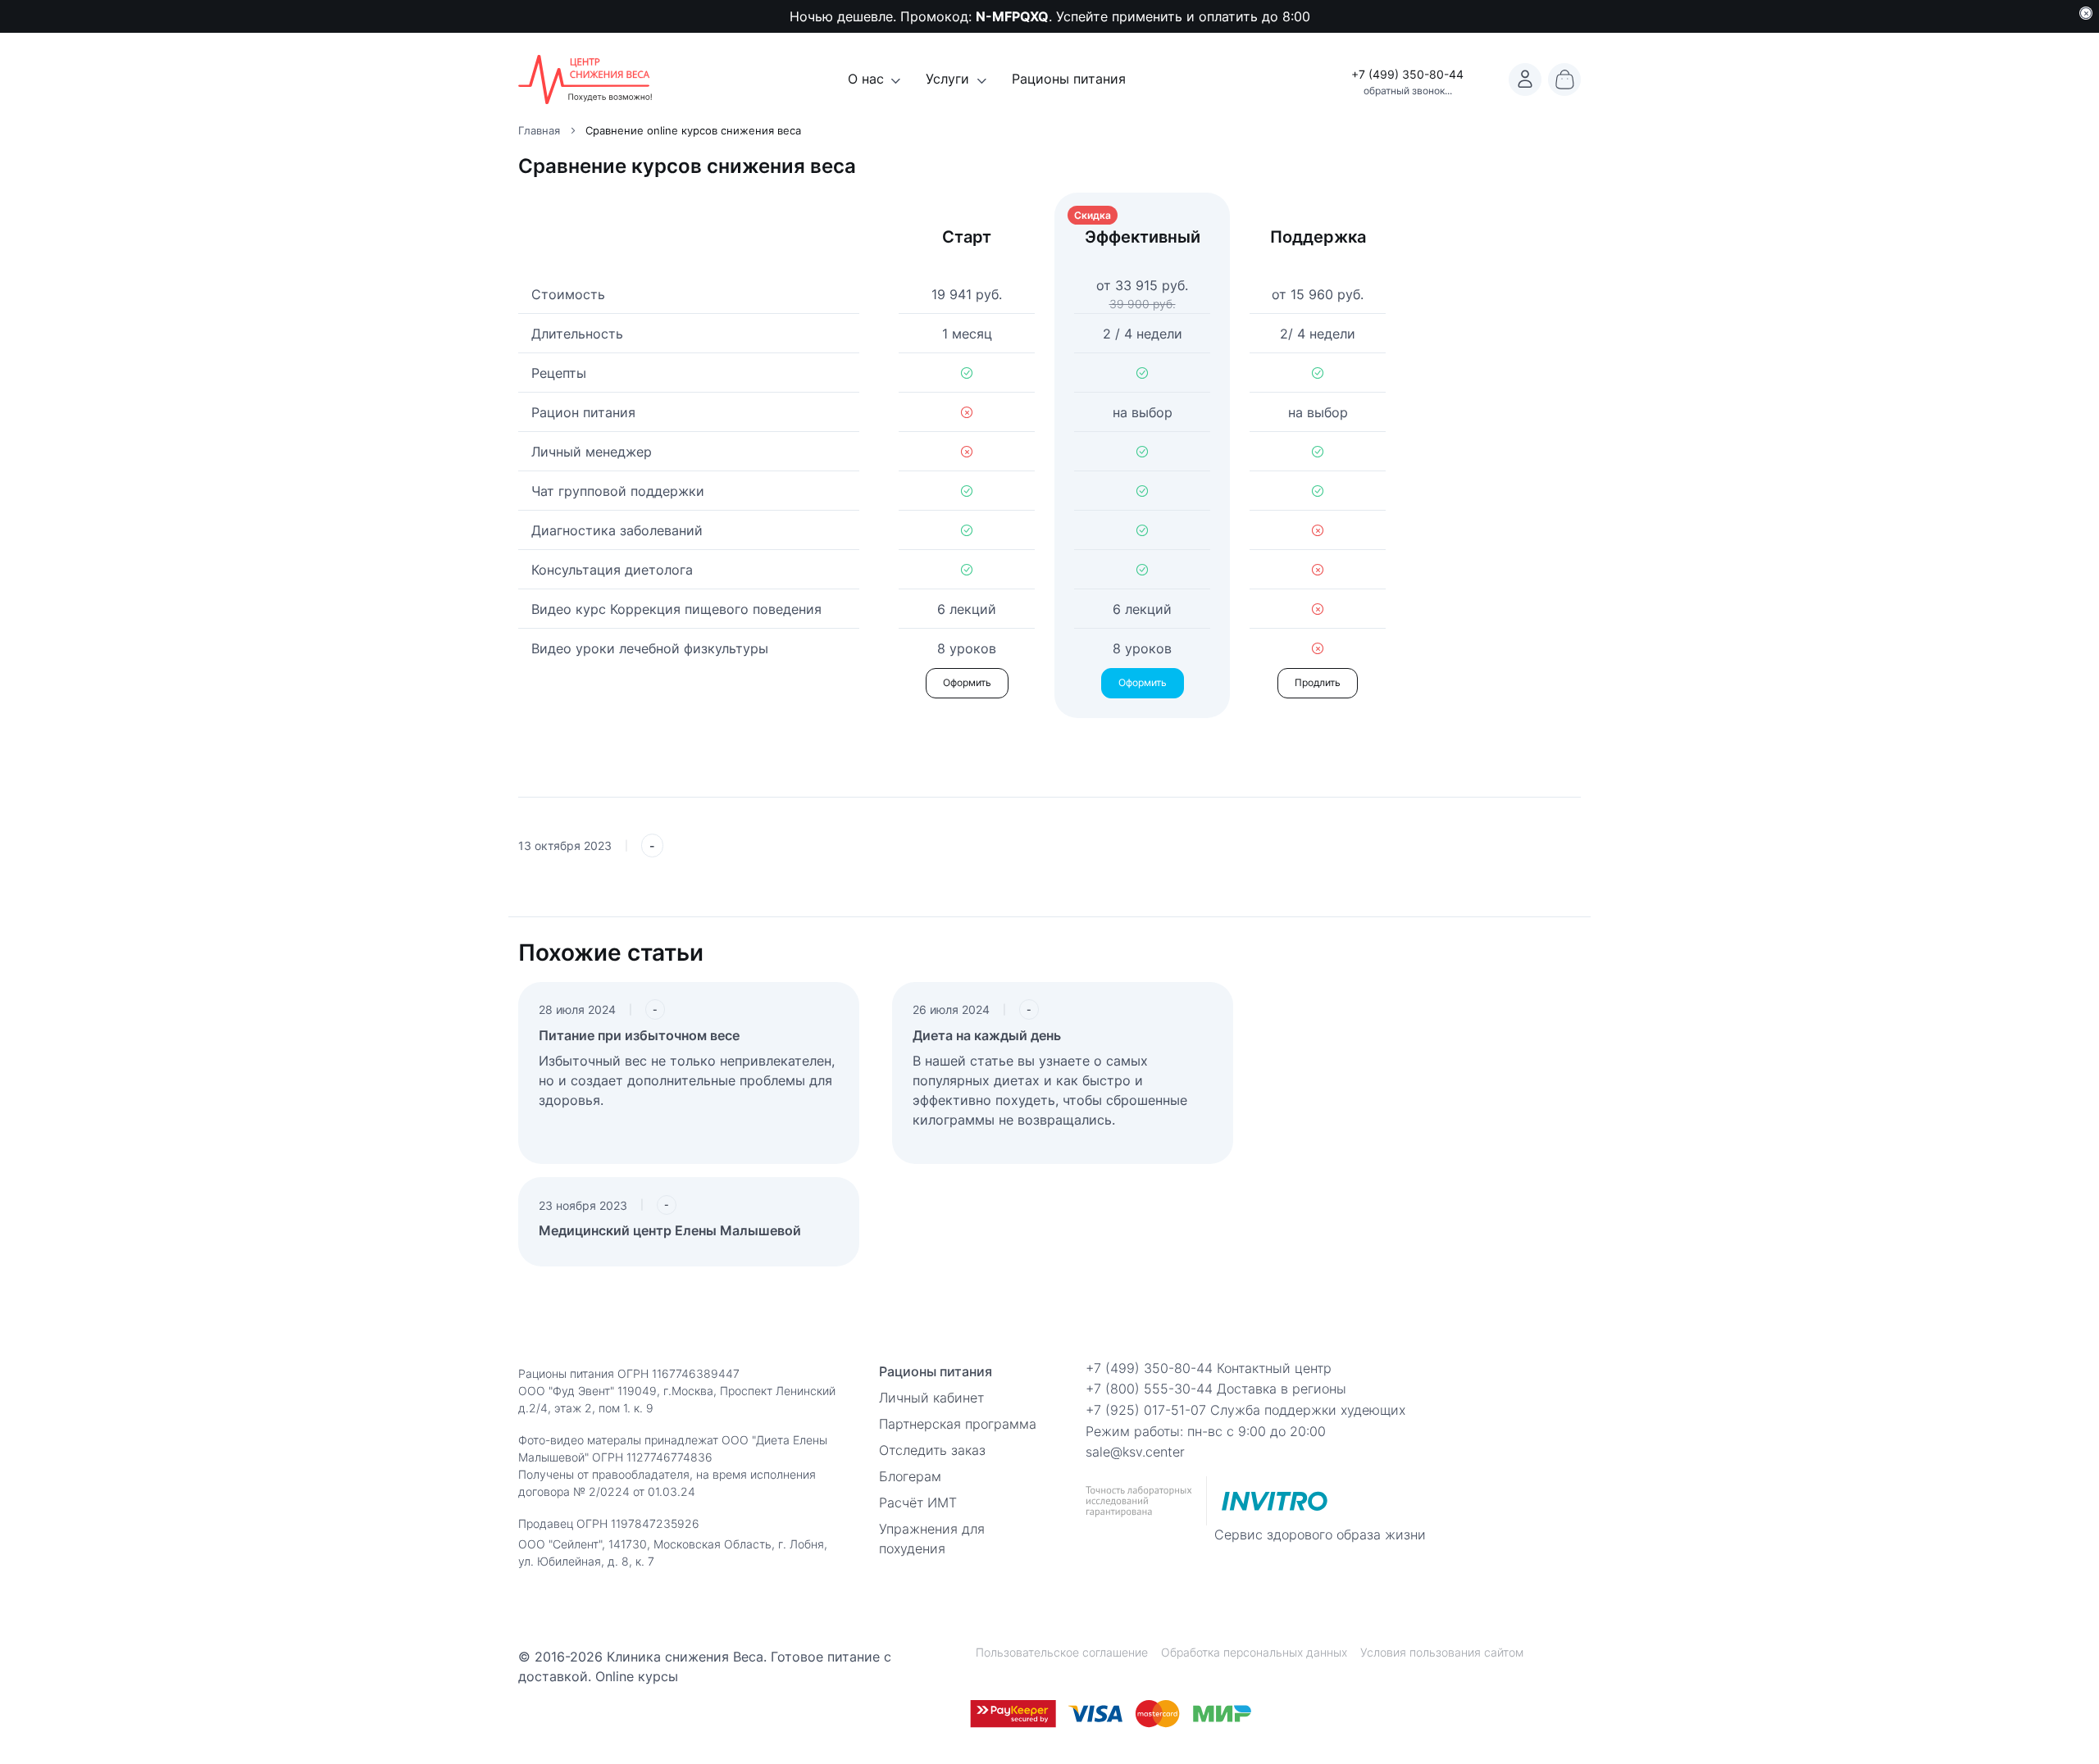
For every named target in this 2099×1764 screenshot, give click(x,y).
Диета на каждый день (987, 1035)
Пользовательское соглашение (1062, 1652)
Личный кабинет (931, 1398)
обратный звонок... (1408, 91)
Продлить (1318, 682)
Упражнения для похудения (932, 1539)
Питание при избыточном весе (639, 1035)
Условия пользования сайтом (1442, 1652)
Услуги (947, 79)
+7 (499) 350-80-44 (1407, 74)
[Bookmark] (1525, 80)
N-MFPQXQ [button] (1012, 16)
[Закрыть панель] (2086, 13)
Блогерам (910, 1476)
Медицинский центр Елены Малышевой (670, 1230)
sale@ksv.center (1135, 1452)
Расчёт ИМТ (918, 1503)
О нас (866, 79)
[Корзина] (1564, 80)
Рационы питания (1069, 79)
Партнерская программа (958, 1424)
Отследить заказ (932, 1450)
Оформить (967, 682)
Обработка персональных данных (1254, 1652)
